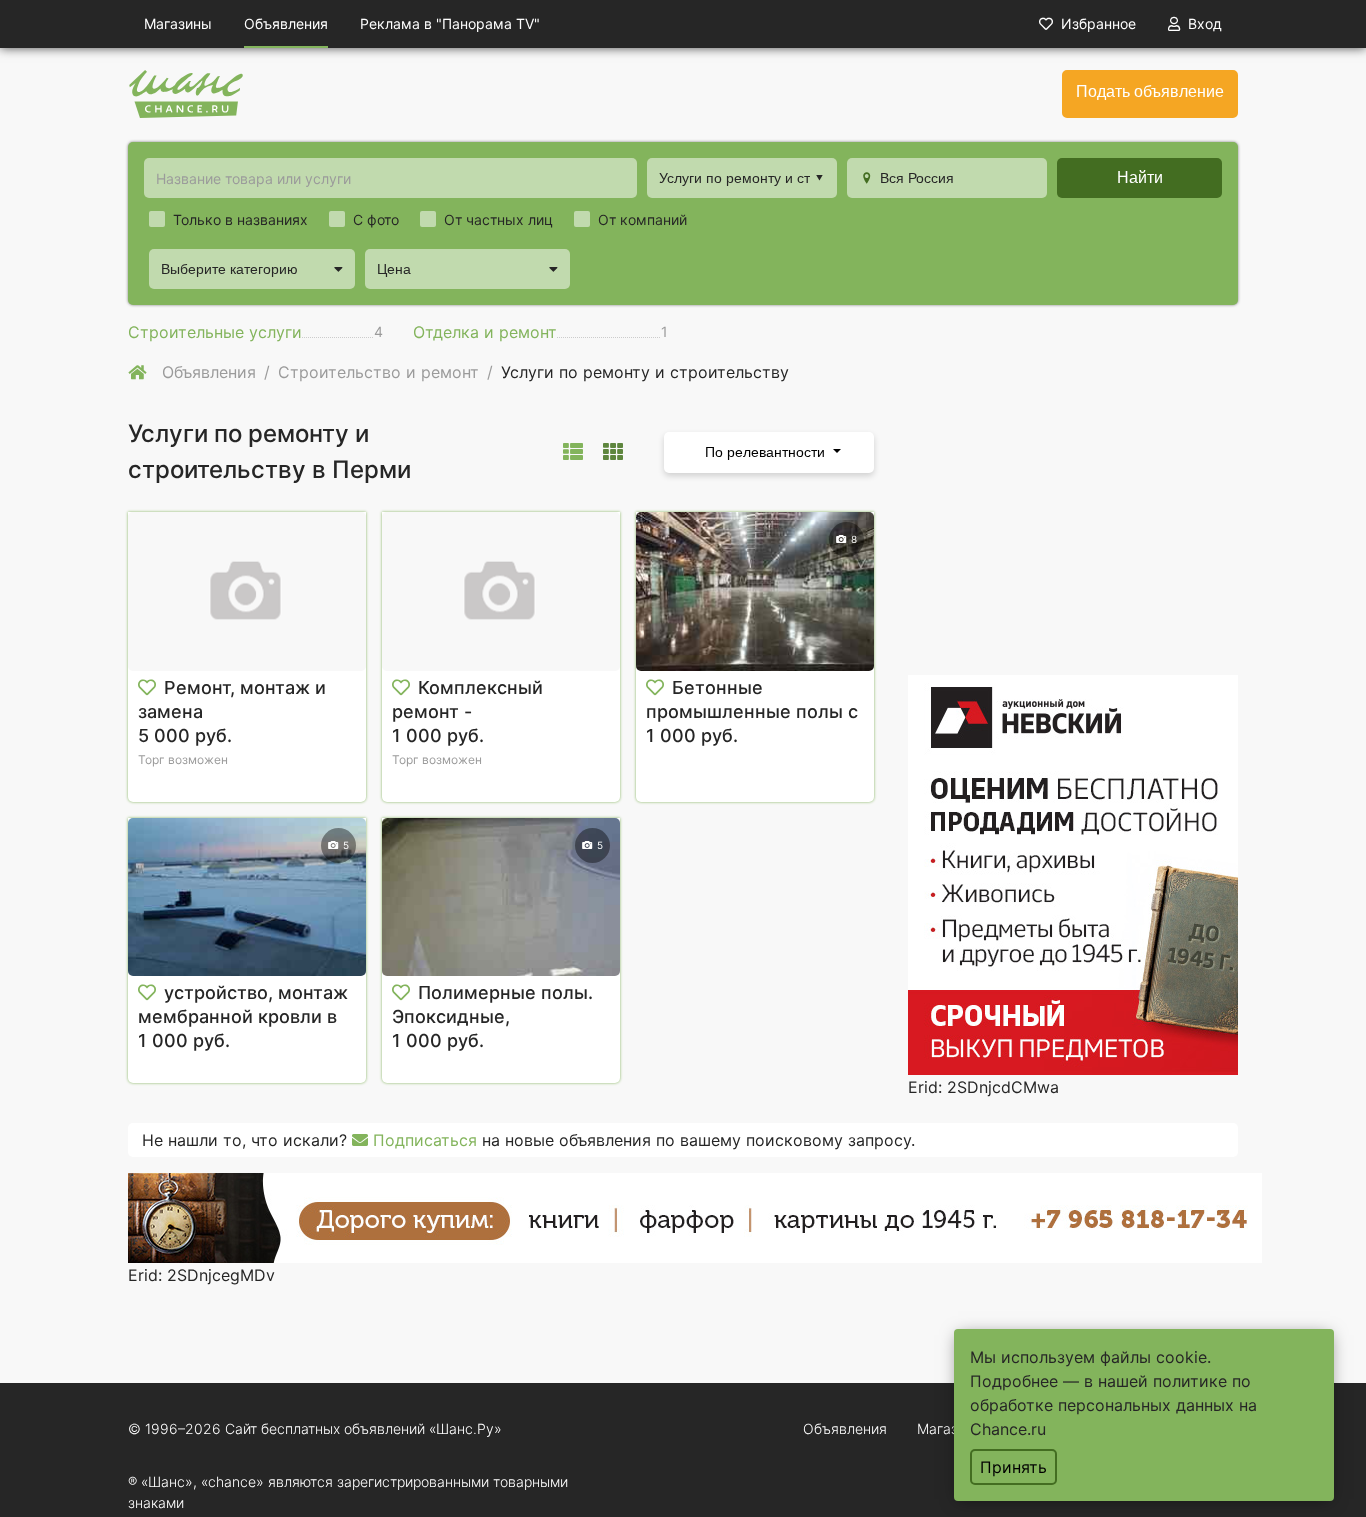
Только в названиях (240, 219)
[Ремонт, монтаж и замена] (247, 591)
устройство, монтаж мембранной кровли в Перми (243, 1016)
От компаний (642, 219)
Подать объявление (1150, 91)
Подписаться (422, 1140)
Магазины (178, 23)
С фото (376, 219)
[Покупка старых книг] (695, 1217)
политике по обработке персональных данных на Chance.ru (1113, 1405)
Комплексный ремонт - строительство (467, 711)
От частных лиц (498, 219)
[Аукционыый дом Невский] (1073, 874)
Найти (1140, 177)
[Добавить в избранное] (147, 688)
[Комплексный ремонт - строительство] (501, 591)
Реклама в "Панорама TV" (450, 23)
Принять (1013, 1467)
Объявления (286, 23)
